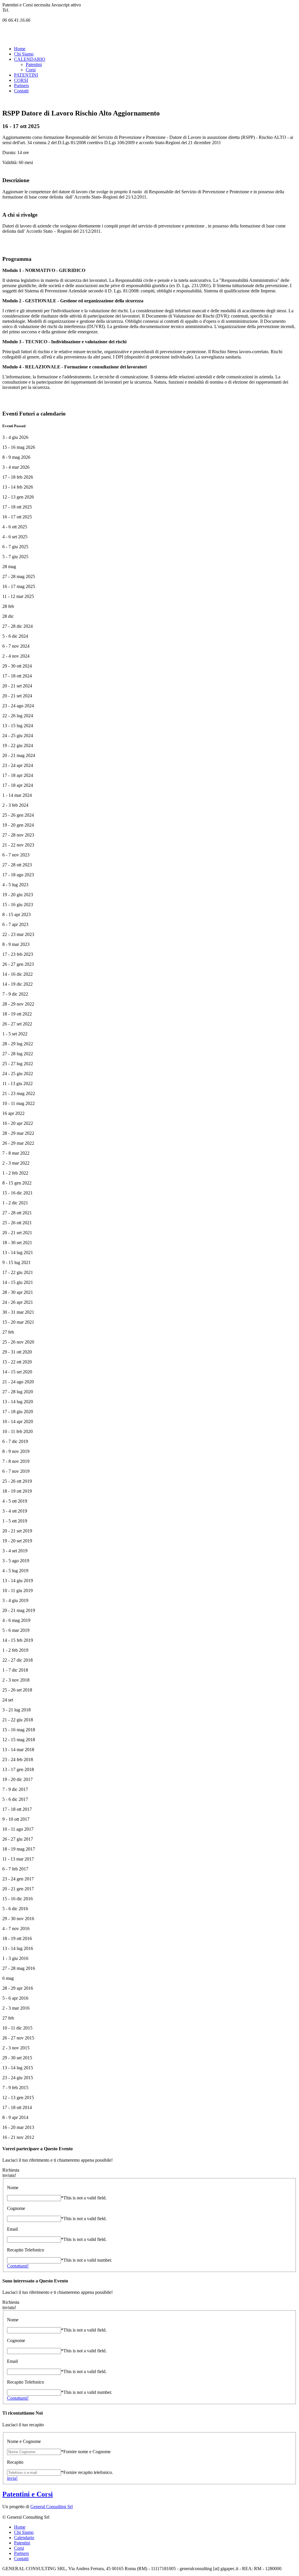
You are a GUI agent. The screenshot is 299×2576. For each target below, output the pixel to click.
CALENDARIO (30, 59)
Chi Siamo (24, 54)
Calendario (24, 2538)
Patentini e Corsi (28, 2494)
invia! (12, 2478)
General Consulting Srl (52, 2507)
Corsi (31, 70)
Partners (21, 86)
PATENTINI (26, 75)
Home (20, 49)
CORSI (21, 80)
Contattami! (18, 2266)
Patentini (34, 64)
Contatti (21, 91)
